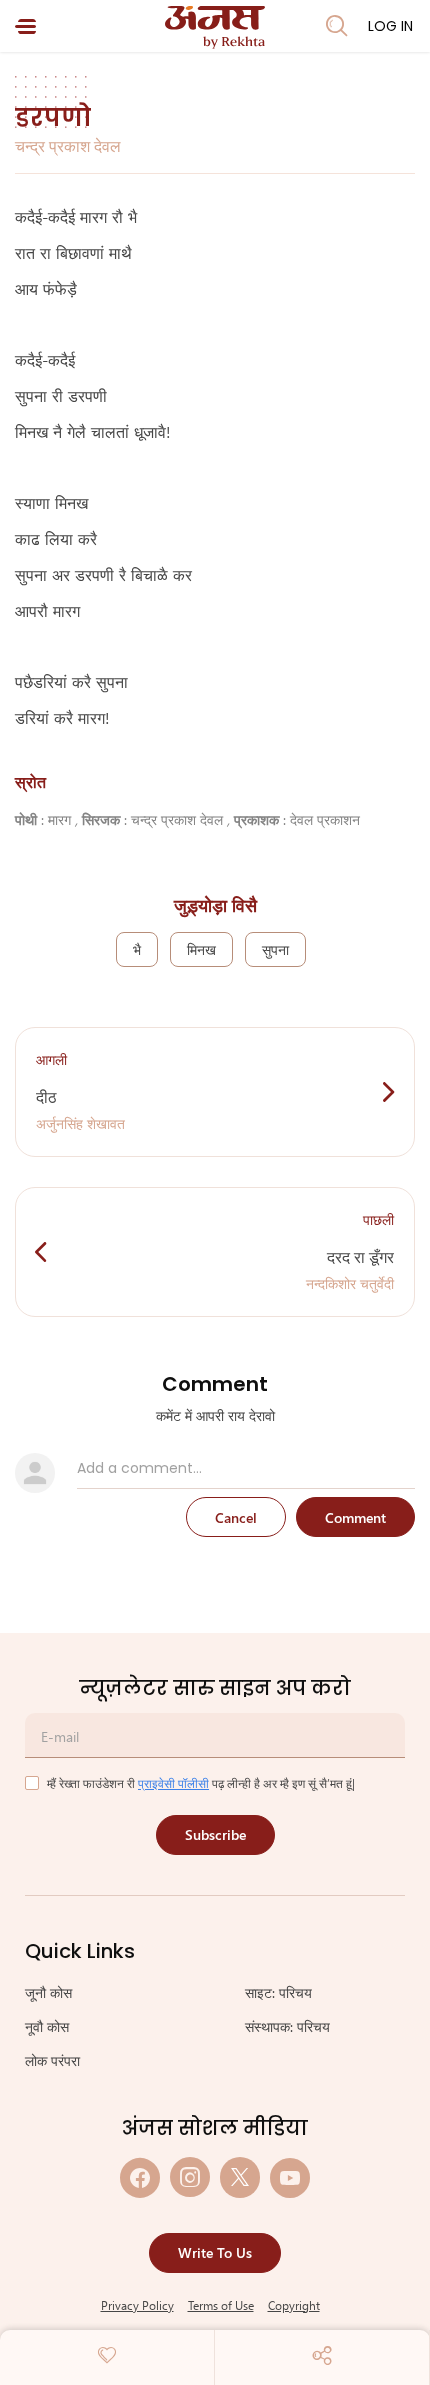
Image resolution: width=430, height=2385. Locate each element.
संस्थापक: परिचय (287, 2026)
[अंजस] (215, 27)
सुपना (275, 949)
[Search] (337, 26)
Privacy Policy (137, 2305)
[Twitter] (240, 2177)
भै (137, 949)
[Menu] (25, 26)
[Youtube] (290, 2177)
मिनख (201, 949)
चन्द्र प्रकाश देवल (68, 145)
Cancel (236, 1517)
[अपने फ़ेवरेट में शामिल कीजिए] (107, 2355)
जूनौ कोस (48, 1992)
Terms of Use (221, 2305)
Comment (355, 1517)
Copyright (294, 2305)
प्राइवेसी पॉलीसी (173, 1783)
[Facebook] (140, 2177)
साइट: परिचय (278, 1992)
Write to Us (215, 2252)
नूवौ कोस (47, 2026)
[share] (322, 2355)
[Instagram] (190, 2177)
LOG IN (390, 26)
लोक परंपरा (52, 2060)
